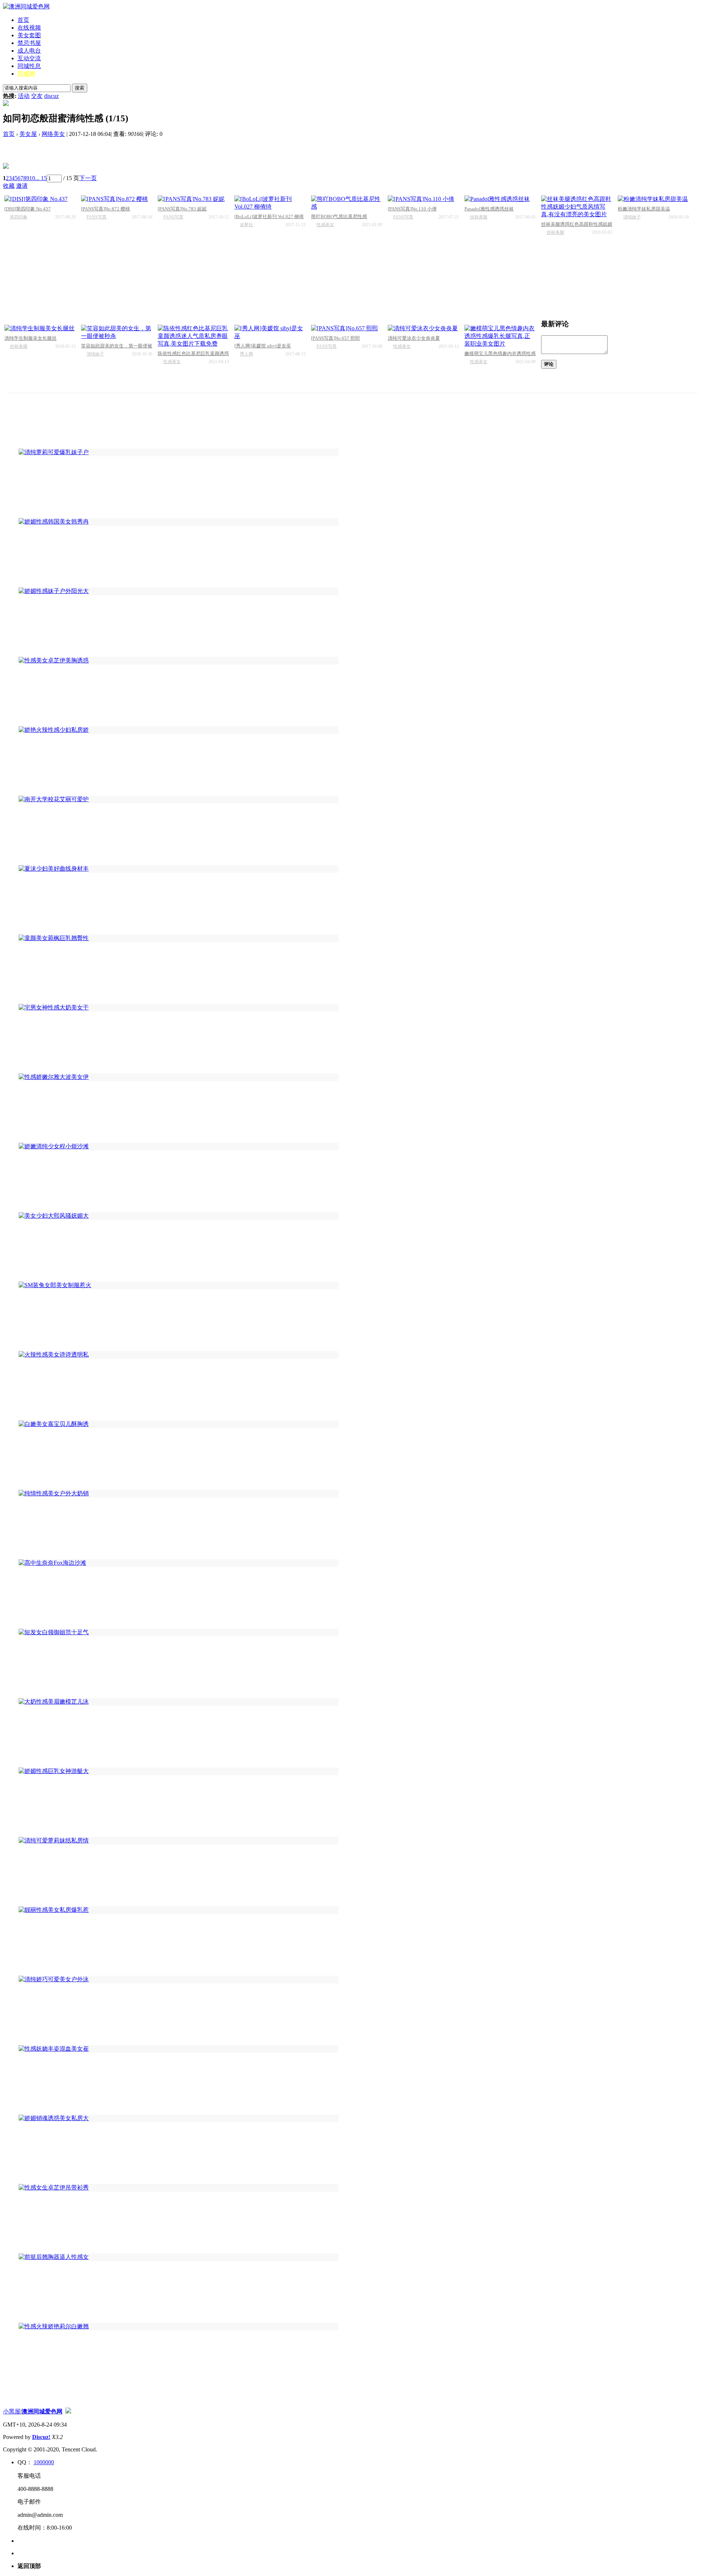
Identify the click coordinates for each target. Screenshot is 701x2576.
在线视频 (29, 28)
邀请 (22, 186)
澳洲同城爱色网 (42, 2411)
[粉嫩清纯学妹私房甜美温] (653, 199)
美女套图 (29, 35)
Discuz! (41, 2437)
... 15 (41, 178)
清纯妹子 (632, 217)
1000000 (44, 2462)
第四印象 (19, 217)
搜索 (80, 88)
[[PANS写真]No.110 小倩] (423, 199)
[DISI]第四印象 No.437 (28, 209)
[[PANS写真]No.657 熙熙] (347, 329)
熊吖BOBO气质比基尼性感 (339, 216)
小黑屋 (12, 2411)
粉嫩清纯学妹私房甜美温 (644, 209)
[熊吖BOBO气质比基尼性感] (347, 203)
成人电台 (29, 51)
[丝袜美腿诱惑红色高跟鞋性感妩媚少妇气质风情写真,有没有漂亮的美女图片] (577, 207)
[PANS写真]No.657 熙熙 (336, 338)
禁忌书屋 (29, 43)
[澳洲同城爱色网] (26, 6)
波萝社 (246, 225)
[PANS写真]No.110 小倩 (412, 209)
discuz (51, 96)
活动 (24, 96)
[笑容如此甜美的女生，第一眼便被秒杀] (117, 332)
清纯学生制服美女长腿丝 (30, 338)
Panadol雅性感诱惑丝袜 (489, 209)
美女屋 (28, 134)
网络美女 (53, 134)
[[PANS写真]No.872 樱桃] (117, 199)
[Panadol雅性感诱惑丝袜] (500, 199)
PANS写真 (97, 217)
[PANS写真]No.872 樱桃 (106, 209)
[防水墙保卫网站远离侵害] (68, 2411)
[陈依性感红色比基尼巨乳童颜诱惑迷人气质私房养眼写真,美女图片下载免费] (193, 336)
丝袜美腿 (479, 217)
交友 (37, 96)
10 (32, 178)
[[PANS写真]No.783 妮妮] (193, 199)
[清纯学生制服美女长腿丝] (40, 329)
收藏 (9, 186)
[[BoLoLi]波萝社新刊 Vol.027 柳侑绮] (270, 203)
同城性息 (29, 66)
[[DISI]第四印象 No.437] (40, 199)
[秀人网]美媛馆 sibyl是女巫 (263, 346)
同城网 (26, 74)
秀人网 (246, 354)
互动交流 (29, 58)
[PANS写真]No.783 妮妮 (182, 209)
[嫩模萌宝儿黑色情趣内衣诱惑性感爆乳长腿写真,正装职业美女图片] (500, 336)
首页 (23, 20)
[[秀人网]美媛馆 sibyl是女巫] (270, 332)
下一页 (88, 178)
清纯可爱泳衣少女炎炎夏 (414, 338)
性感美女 (325, 225)
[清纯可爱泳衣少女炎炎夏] (423, 329)
